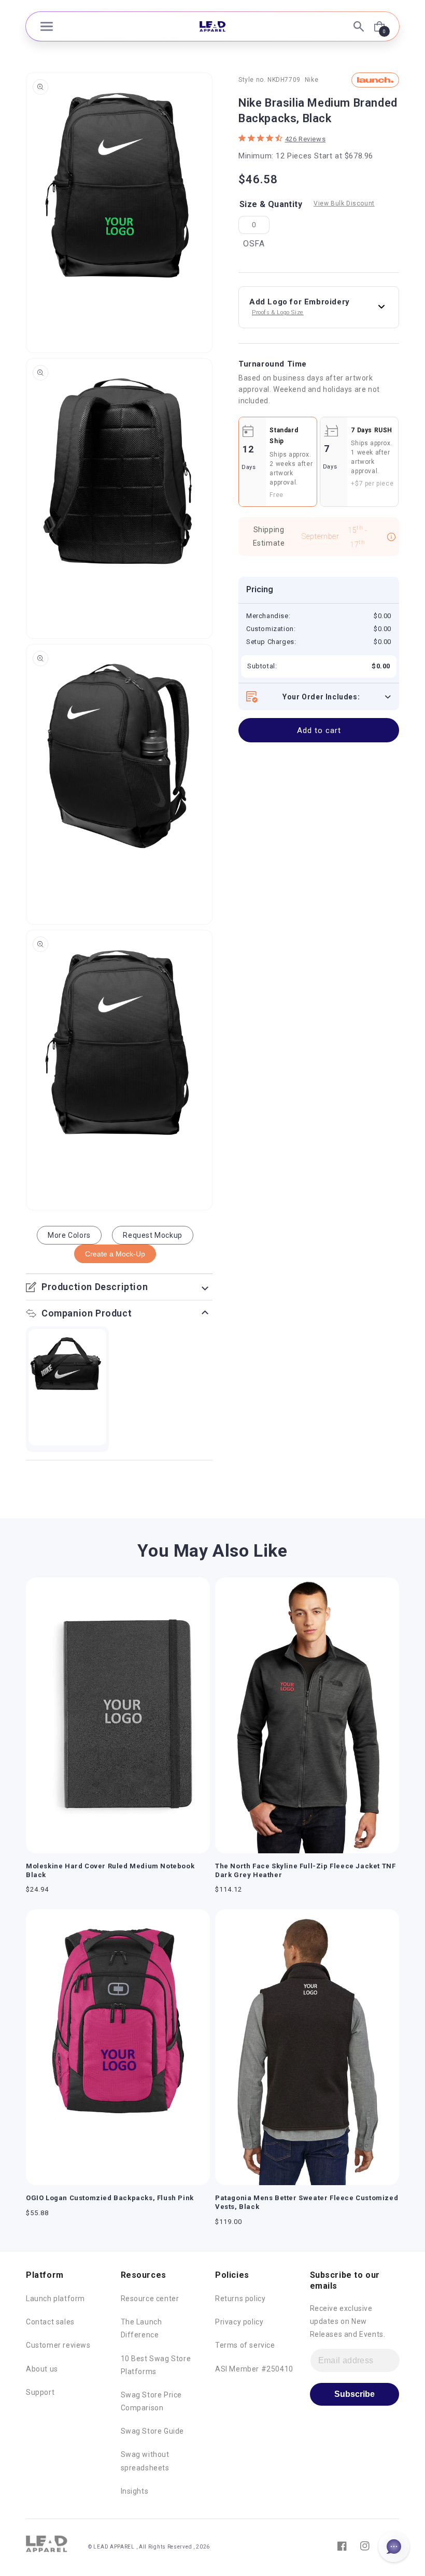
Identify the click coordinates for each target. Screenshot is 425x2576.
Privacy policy (239, 2322)
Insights (135, 2491)
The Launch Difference (141, 2328)
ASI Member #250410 (254, 2369)
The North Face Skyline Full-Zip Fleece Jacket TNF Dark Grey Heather (305, 1870)
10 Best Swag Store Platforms (156, 2365)
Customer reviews (58, 2345)
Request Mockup (152, 1235)
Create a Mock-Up (115, 1254)
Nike (311, 80)
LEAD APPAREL (115, 2547)
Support (40, 2392)
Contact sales (50, 2322)
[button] (47, 26)
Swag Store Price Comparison (152, 2401)
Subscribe (355, 2394)
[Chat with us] (394, 2546)
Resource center (150, 2299)
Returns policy (240, 2299)
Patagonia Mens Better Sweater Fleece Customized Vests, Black (307, 2202)
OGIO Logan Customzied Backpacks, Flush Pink (110, 2198)
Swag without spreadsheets (145, 2461)
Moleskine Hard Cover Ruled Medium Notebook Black (110, 1870)
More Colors (69, 1235)
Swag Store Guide (153, 2431)
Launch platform (55, 2299)
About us (42, 2369)
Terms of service (245, 2345)
